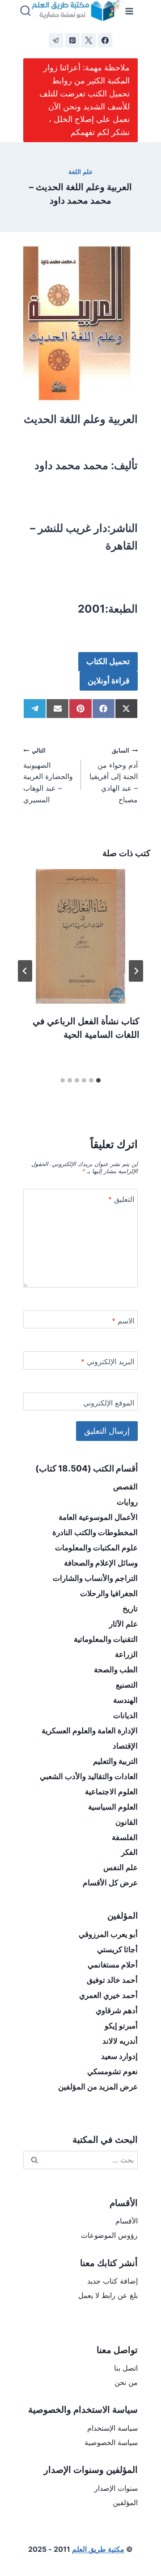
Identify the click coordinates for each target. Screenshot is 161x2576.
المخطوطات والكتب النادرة (95, 1532)
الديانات (125, 1715)
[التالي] (25, 971)
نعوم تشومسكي (112, 2071)
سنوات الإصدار (116, 2488)
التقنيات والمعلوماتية (106, 1639)
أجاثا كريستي (117, 1949)
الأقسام (127, 2221)
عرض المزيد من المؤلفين (98, 2087)
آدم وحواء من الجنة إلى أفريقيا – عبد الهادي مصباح (114, 775)
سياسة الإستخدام (112, 2428)
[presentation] (80, 936)
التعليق (121, 1199)
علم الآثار (123, 1624)
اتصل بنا (126, 2368)
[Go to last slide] (136, 971)
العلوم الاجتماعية (111, 1792)
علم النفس (121, 1867)
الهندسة (125, 1700)
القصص (125, 1487)
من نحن (126, 2382)
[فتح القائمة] (129, 11)
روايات (127, 1502)
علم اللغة (80, 172)
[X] (89, 40)
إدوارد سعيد (119, 2056)
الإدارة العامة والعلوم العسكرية (90, 1731)
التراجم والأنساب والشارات (95, 1578)
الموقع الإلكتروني (109, 1403)
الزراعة (126, 1654)
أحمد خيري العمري (108, 1995)
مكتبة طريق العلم (98, 2549)
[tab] (98, 1080)
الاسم (123, 1321)
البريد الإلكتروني (108, 1362)
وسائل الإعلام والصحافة (101, 1563)
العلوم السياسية (113, 1807)
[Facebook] (105, 40)
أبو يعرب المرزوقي (108, 1934)
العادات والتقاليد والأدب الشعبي (89, 1776)
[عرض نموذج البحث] (25, 11)
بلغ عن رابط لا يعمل (108, 2295)
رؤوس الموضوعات (109, 2235)
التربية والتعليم (115, 1761)
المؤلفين (125, 2502)
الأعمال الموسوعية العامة (98, 1517)
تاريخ (130, 1609)
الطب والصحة (116, 1670)
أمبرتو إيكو (121, 2026)
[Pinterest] (72, 40)
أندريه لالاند (120, 2041)
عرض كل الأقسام (110, 1883)
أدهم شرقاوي (117, 2010)
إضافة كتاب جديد (112, 2281)
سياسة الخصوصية (111, 2442)
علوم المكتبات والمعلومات (96, 1548)
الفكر (129, 1852)
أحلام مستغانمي (113, 1965)
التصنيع (127, 1685)
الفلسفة (125, 1837)
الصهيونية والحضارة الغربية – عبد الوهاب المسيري (48, 775)
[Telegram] (56, 40)
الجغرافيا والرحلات (109, 1593)
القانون (127, 1822)
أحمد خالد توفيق (112, 1980)
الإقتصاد (125, 1746)
